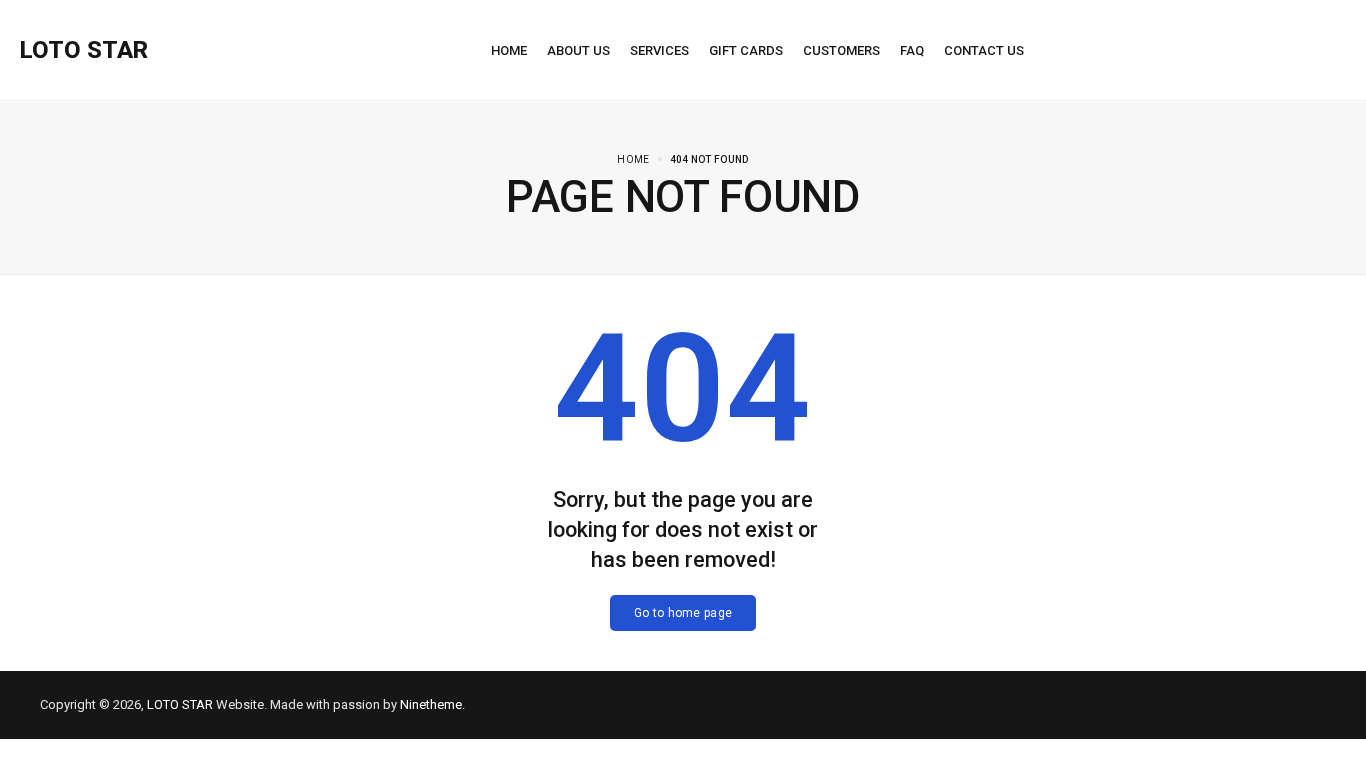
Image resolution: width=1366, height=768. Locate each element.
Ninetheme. (432, 704)
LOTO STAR (180, 704)
